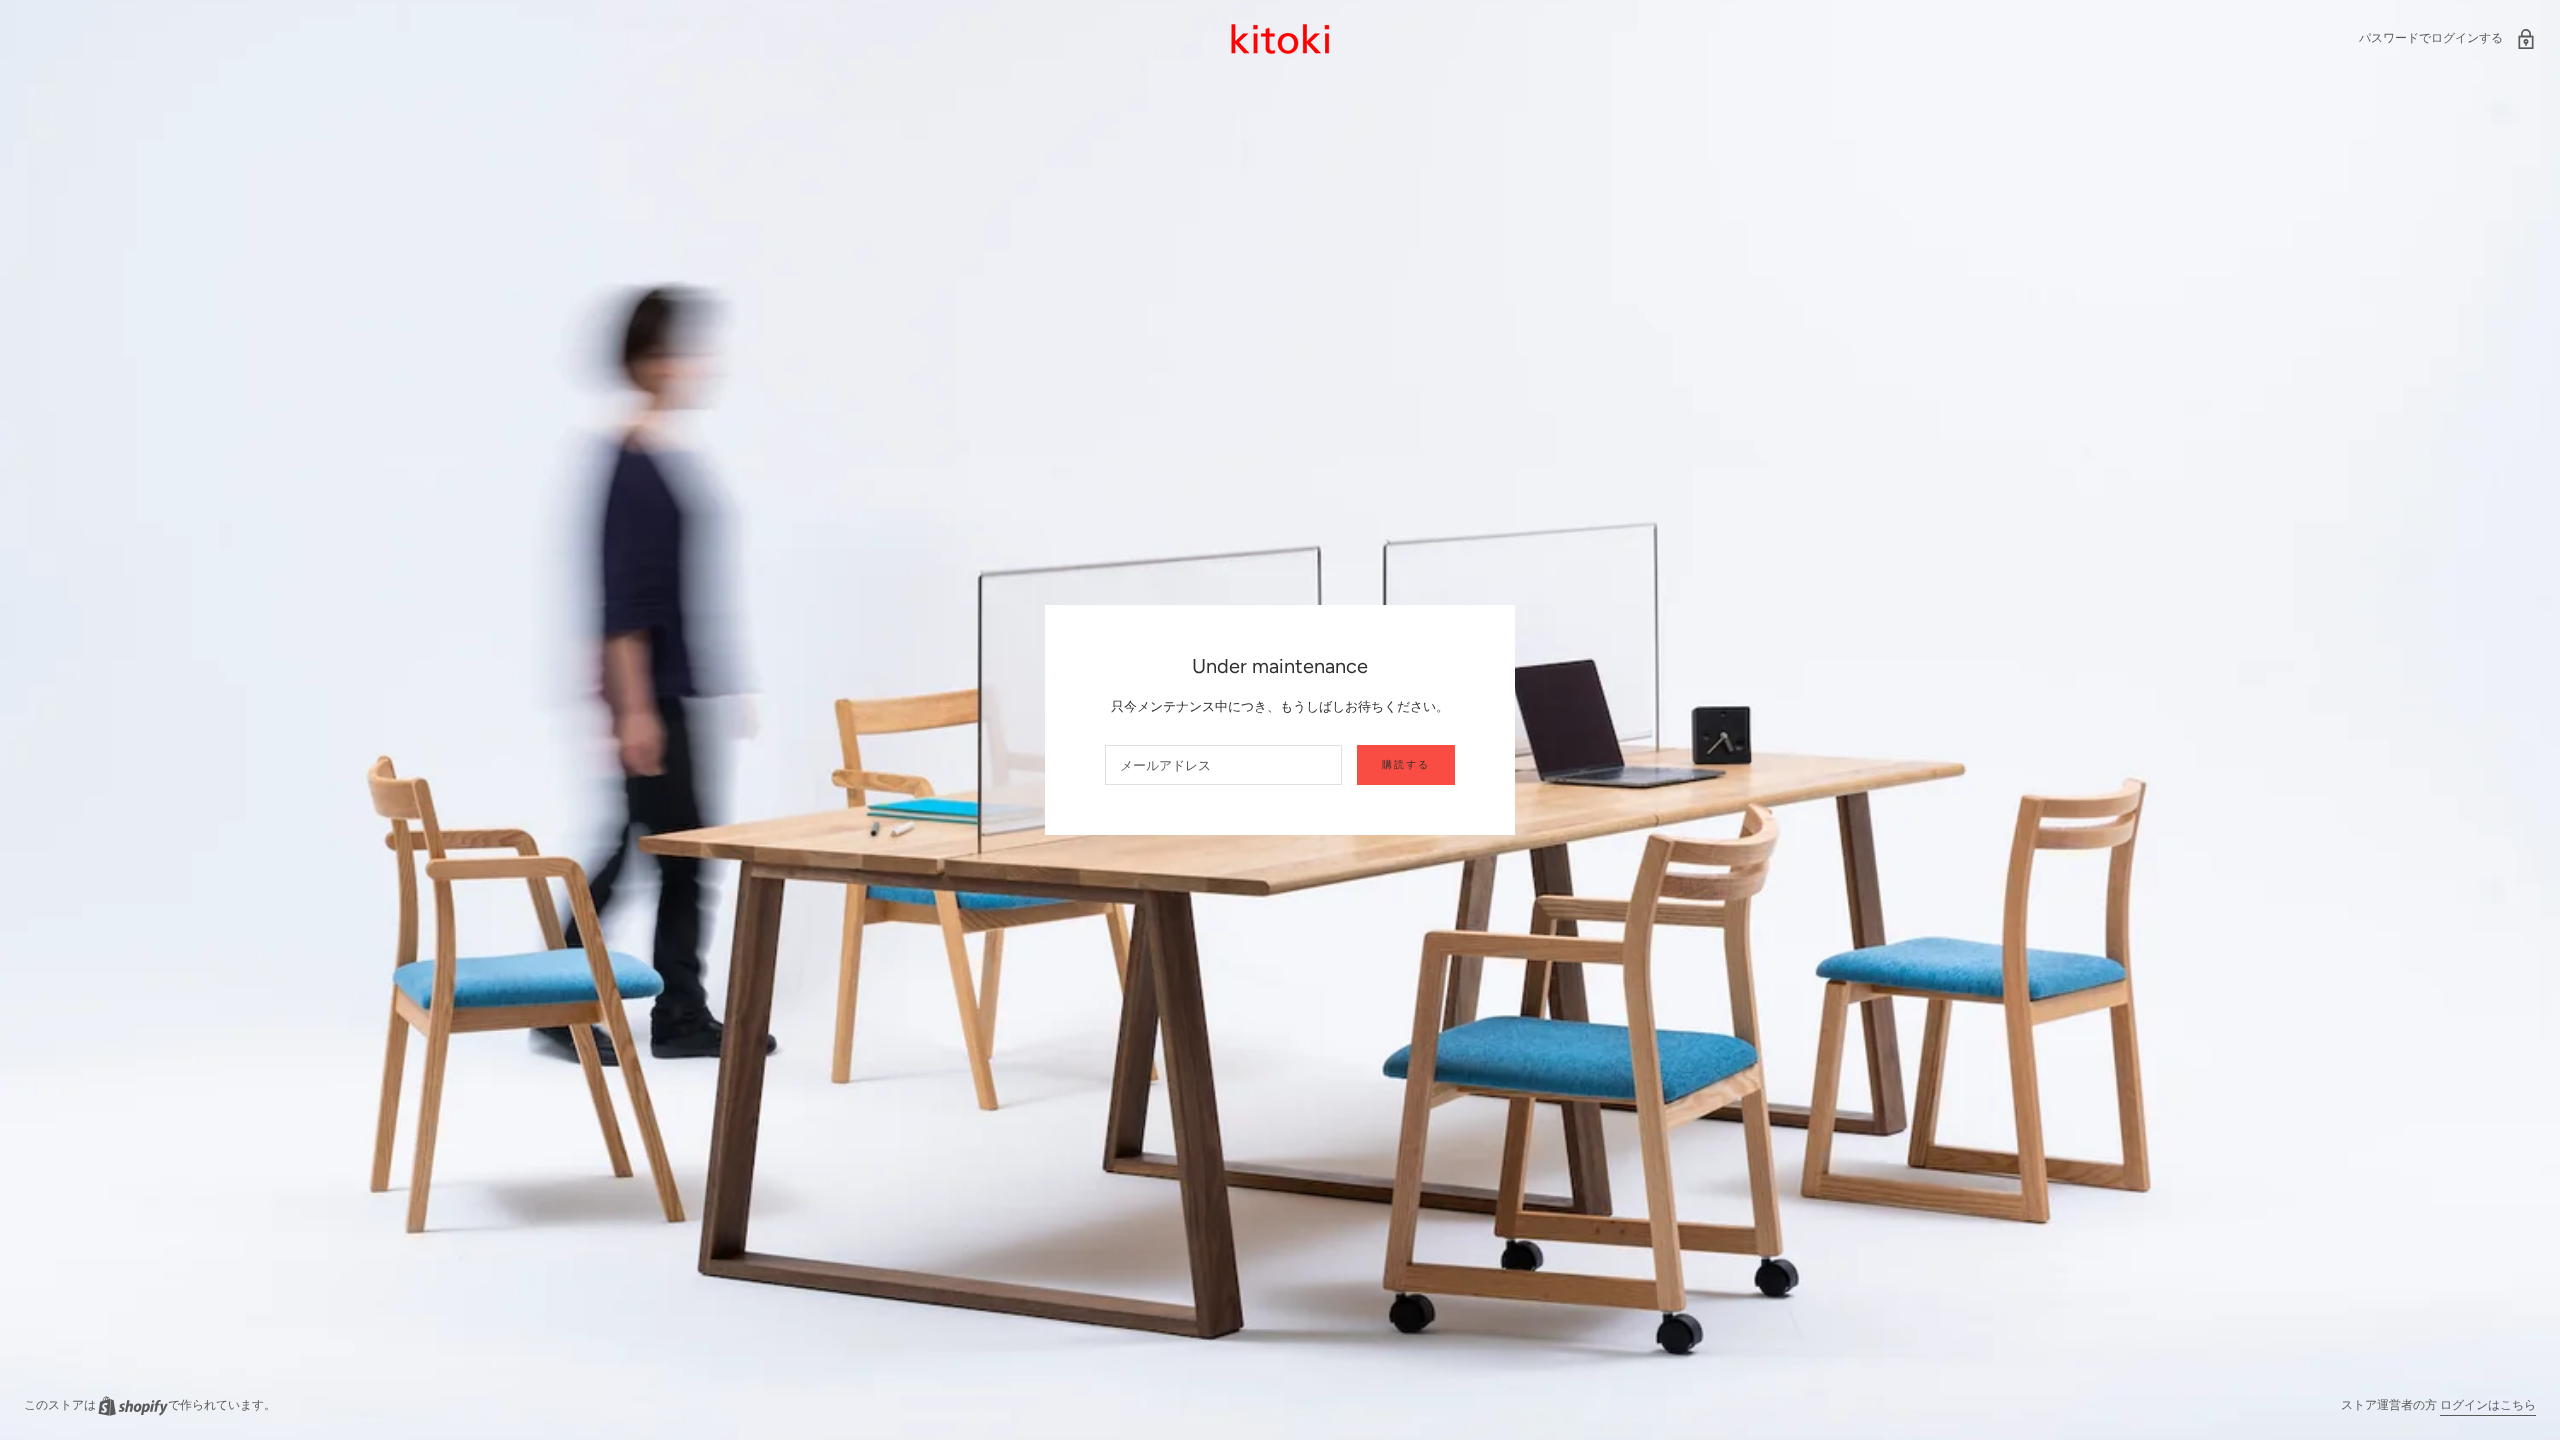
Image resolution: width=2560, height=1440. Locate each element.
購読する (1406, 764)
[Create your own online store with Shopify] (132, 1405)
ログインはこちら (2488, 1405)
